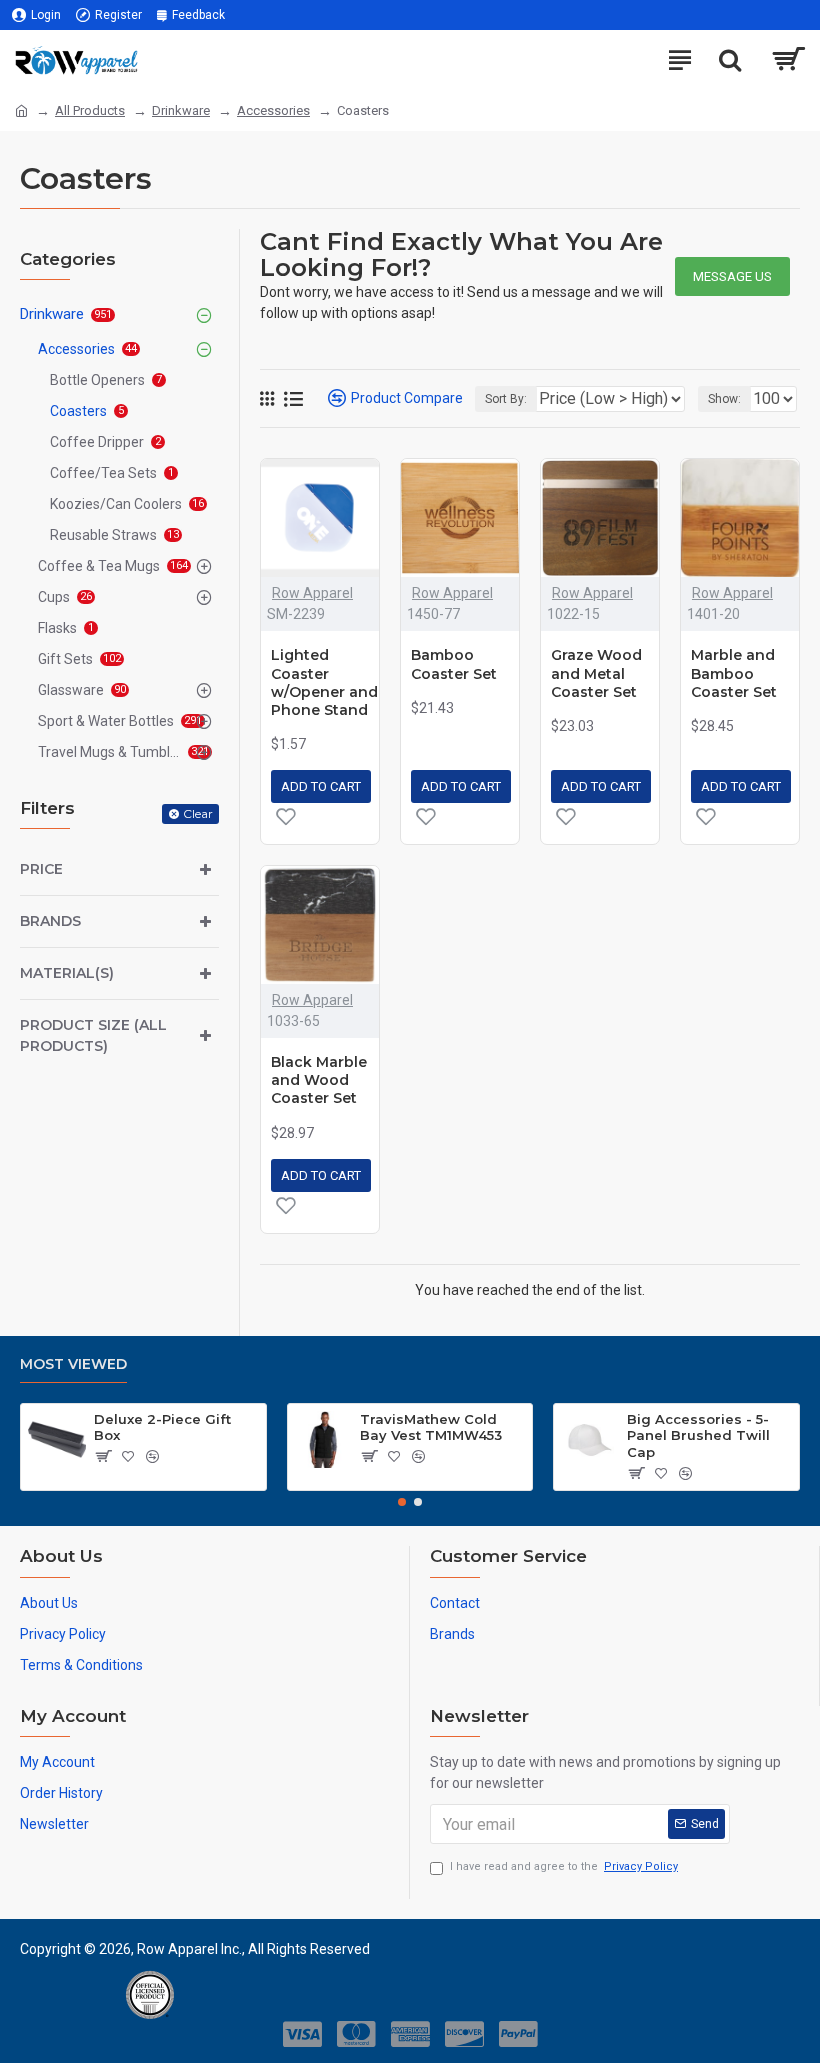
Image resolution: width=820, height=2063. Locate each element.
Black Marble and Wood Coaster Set (319, 1080)
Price (41, 869)
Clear (198, 813)
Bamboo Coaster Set (454, 664)
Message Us (732, 276)
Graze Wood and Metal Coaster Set (596, 673)
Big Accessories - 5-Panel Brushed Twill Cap (698, 1436)
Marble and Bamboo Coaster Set (734, 673)
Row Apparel (312, 593)
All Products (90, 110)
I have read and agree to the (564, 1866)
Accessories (273, 110)
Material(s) (67, 973)
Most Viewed (73, 1364)
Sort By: (506, 399)
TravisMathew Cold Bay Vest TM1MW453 (431, 1427)
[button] (402, 1502)
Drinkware (181, 110)
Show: (724, 399)
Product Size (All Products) (93, 1035)
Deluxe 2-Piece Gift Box (162, 1427)
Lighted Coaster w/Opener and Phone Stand (324, 682)
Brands (50, 921)
